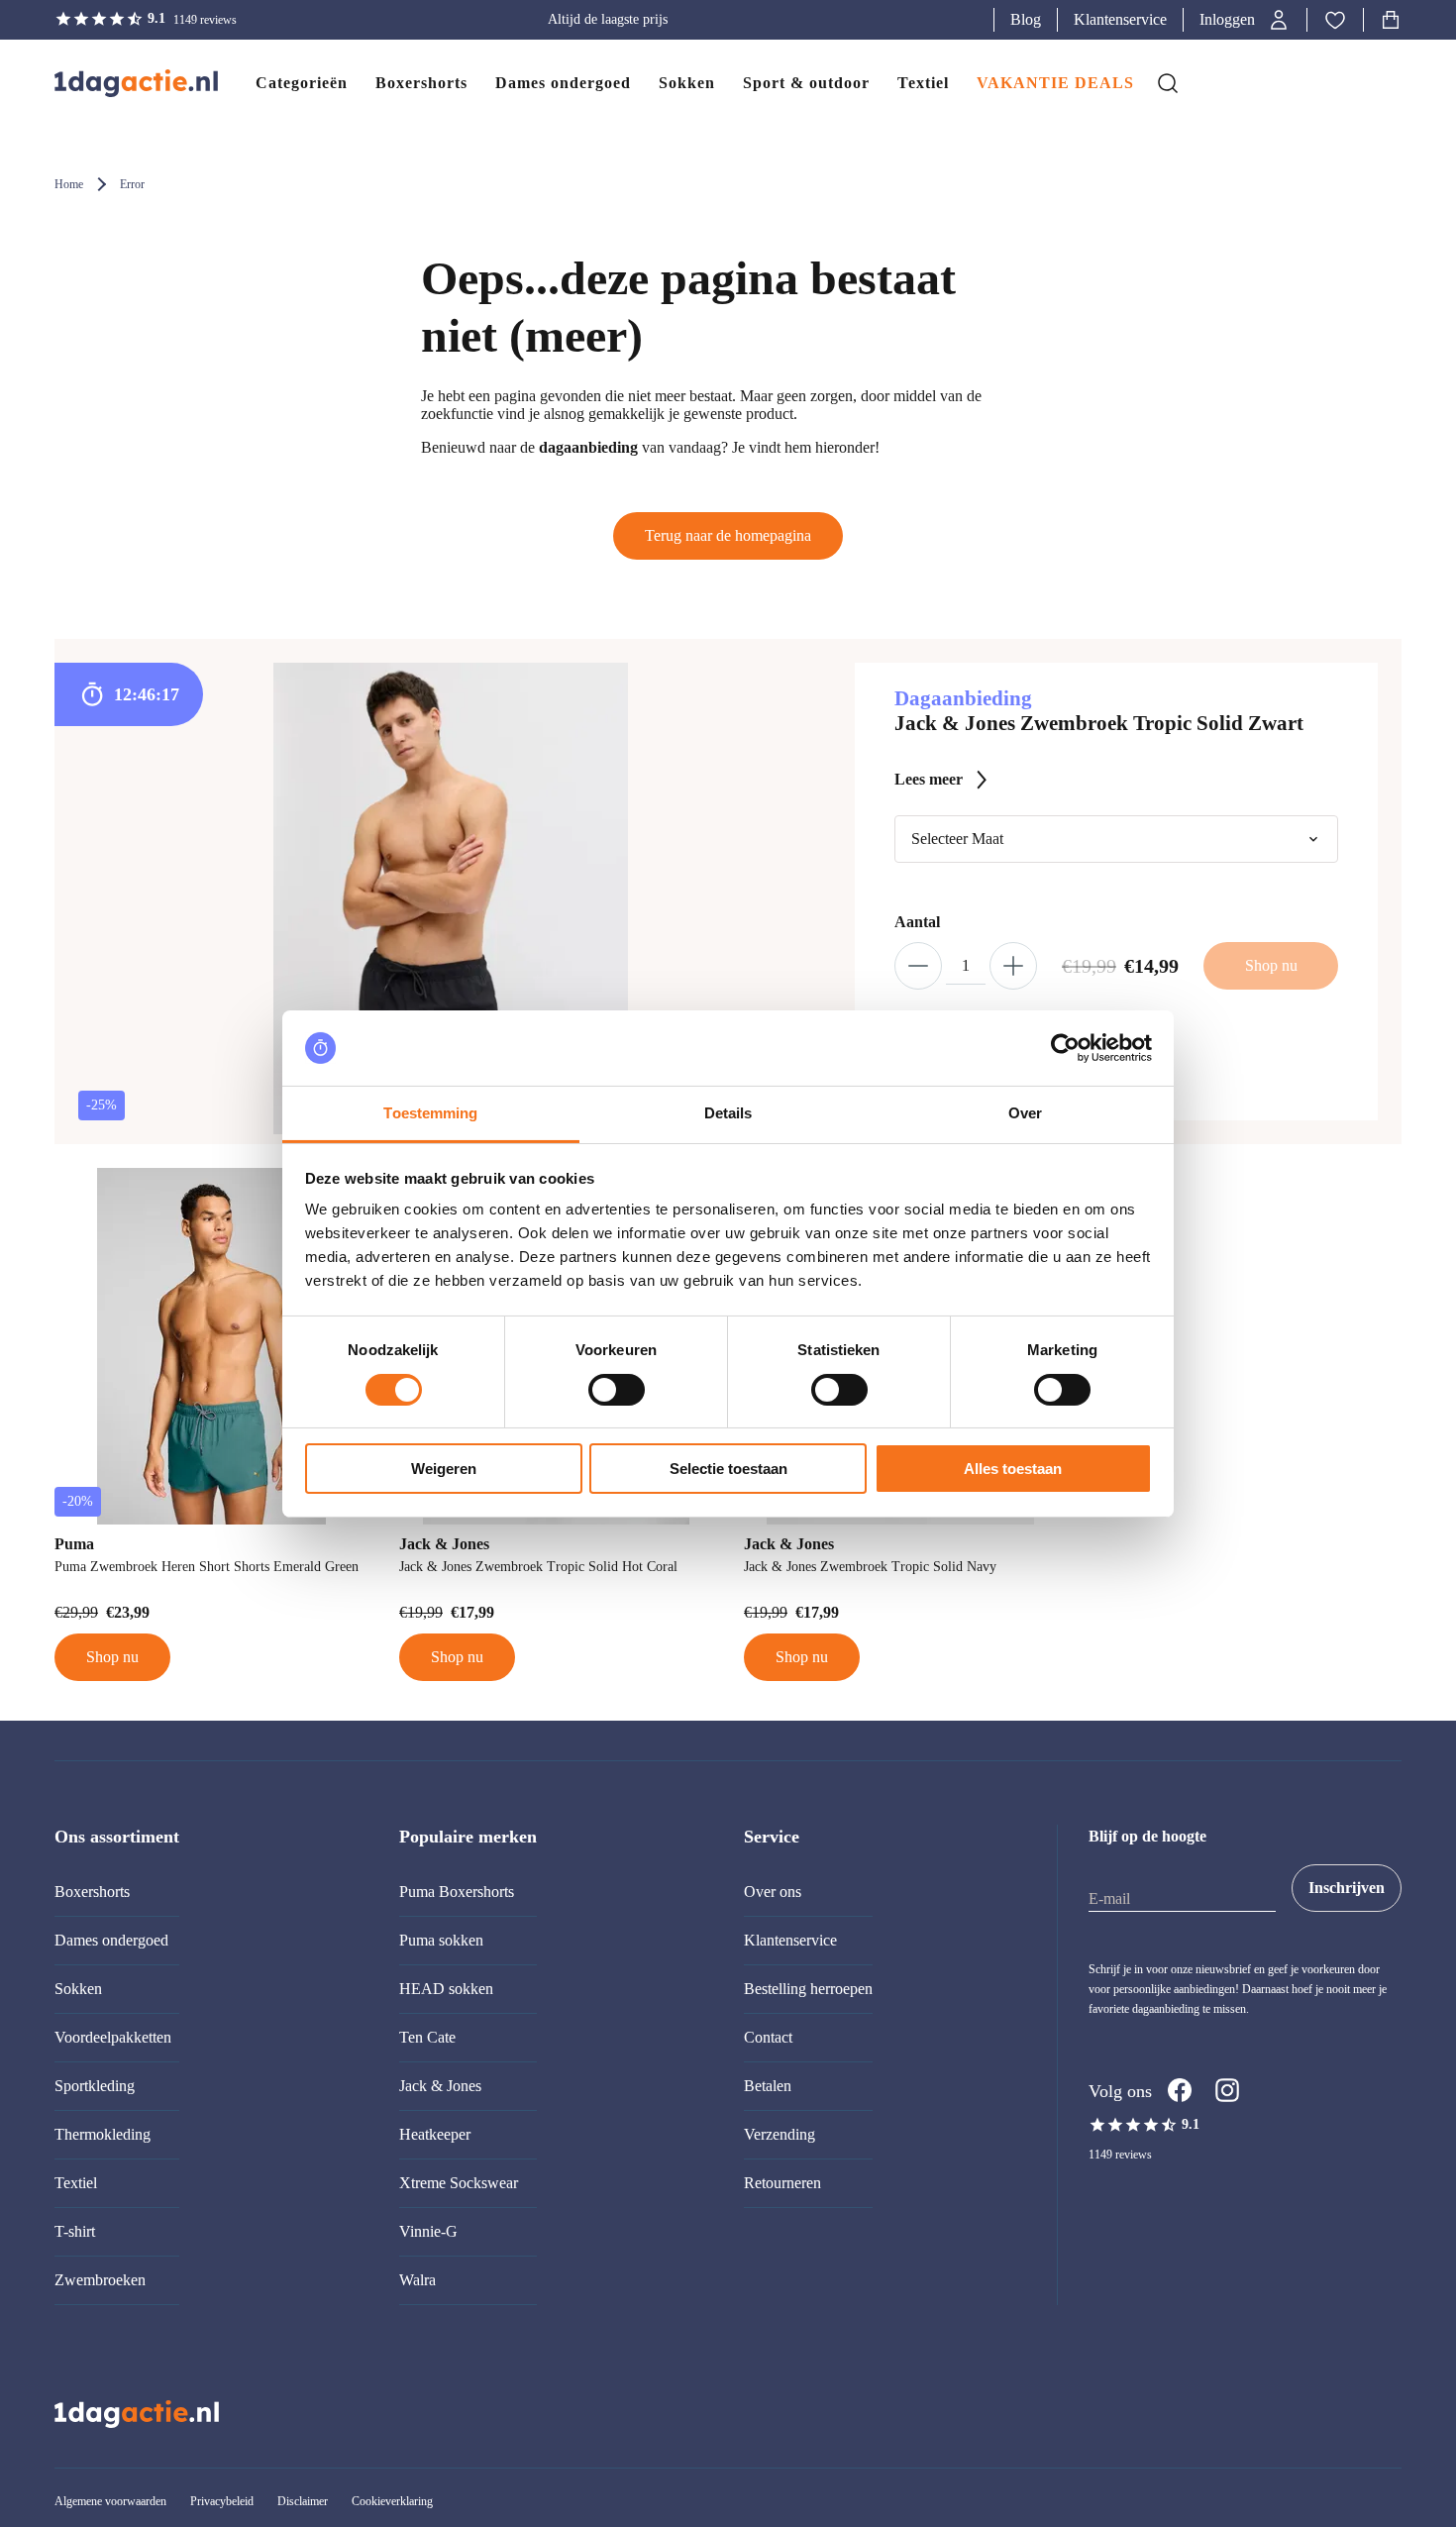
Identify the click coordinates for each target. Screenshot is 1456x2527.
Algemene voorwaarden (110, 2501)
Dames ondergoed (111, 1940)
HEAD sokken (446, 1989)
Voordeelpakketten (113, 2037)
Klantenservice (1120, 19)
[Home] (116, 83)
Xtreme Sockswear (459, 2183)
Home (69, 184)
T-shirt (75, 2231)
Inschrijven (1347, 1888)
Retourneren (782, 2183)
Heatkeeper (435, 2134)
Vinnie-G (428, 2231)
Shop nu (112, 1657)
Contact (768, 2037)
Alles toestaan (1013, 1469)
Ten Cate (427, 2037)
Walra (417, 2280)
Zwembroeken (100, 2280)
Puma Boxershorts (457, 1892)
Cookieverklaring (392, 2501)
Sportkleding (95, 2086)
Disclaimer (303, 2501)
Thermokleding (103, 2134)
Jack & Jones (440, 2086)
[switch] (617, 1390)
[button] (1245, 20)
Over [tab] (1025, 1113)
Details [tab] (728, 1113)
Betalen (768, 2086)
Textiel (76, 2183)
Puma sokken (441, 1940)
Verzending (780, 2134)
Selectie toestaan (728, 1469)
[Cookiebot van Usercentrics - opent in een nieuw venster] (1065, 1048)
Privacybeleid (222, 2501)
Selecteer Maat (957, 839)
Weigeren (444, 1469)
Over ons (773, 1892)
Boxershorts (92, 1892)
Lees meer (929, 779)
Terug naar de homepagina (728, 535)
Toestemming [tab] (430, 1113)
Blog (1026, 19)
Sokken (78, 1989)
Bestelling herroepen (808, 1989)
